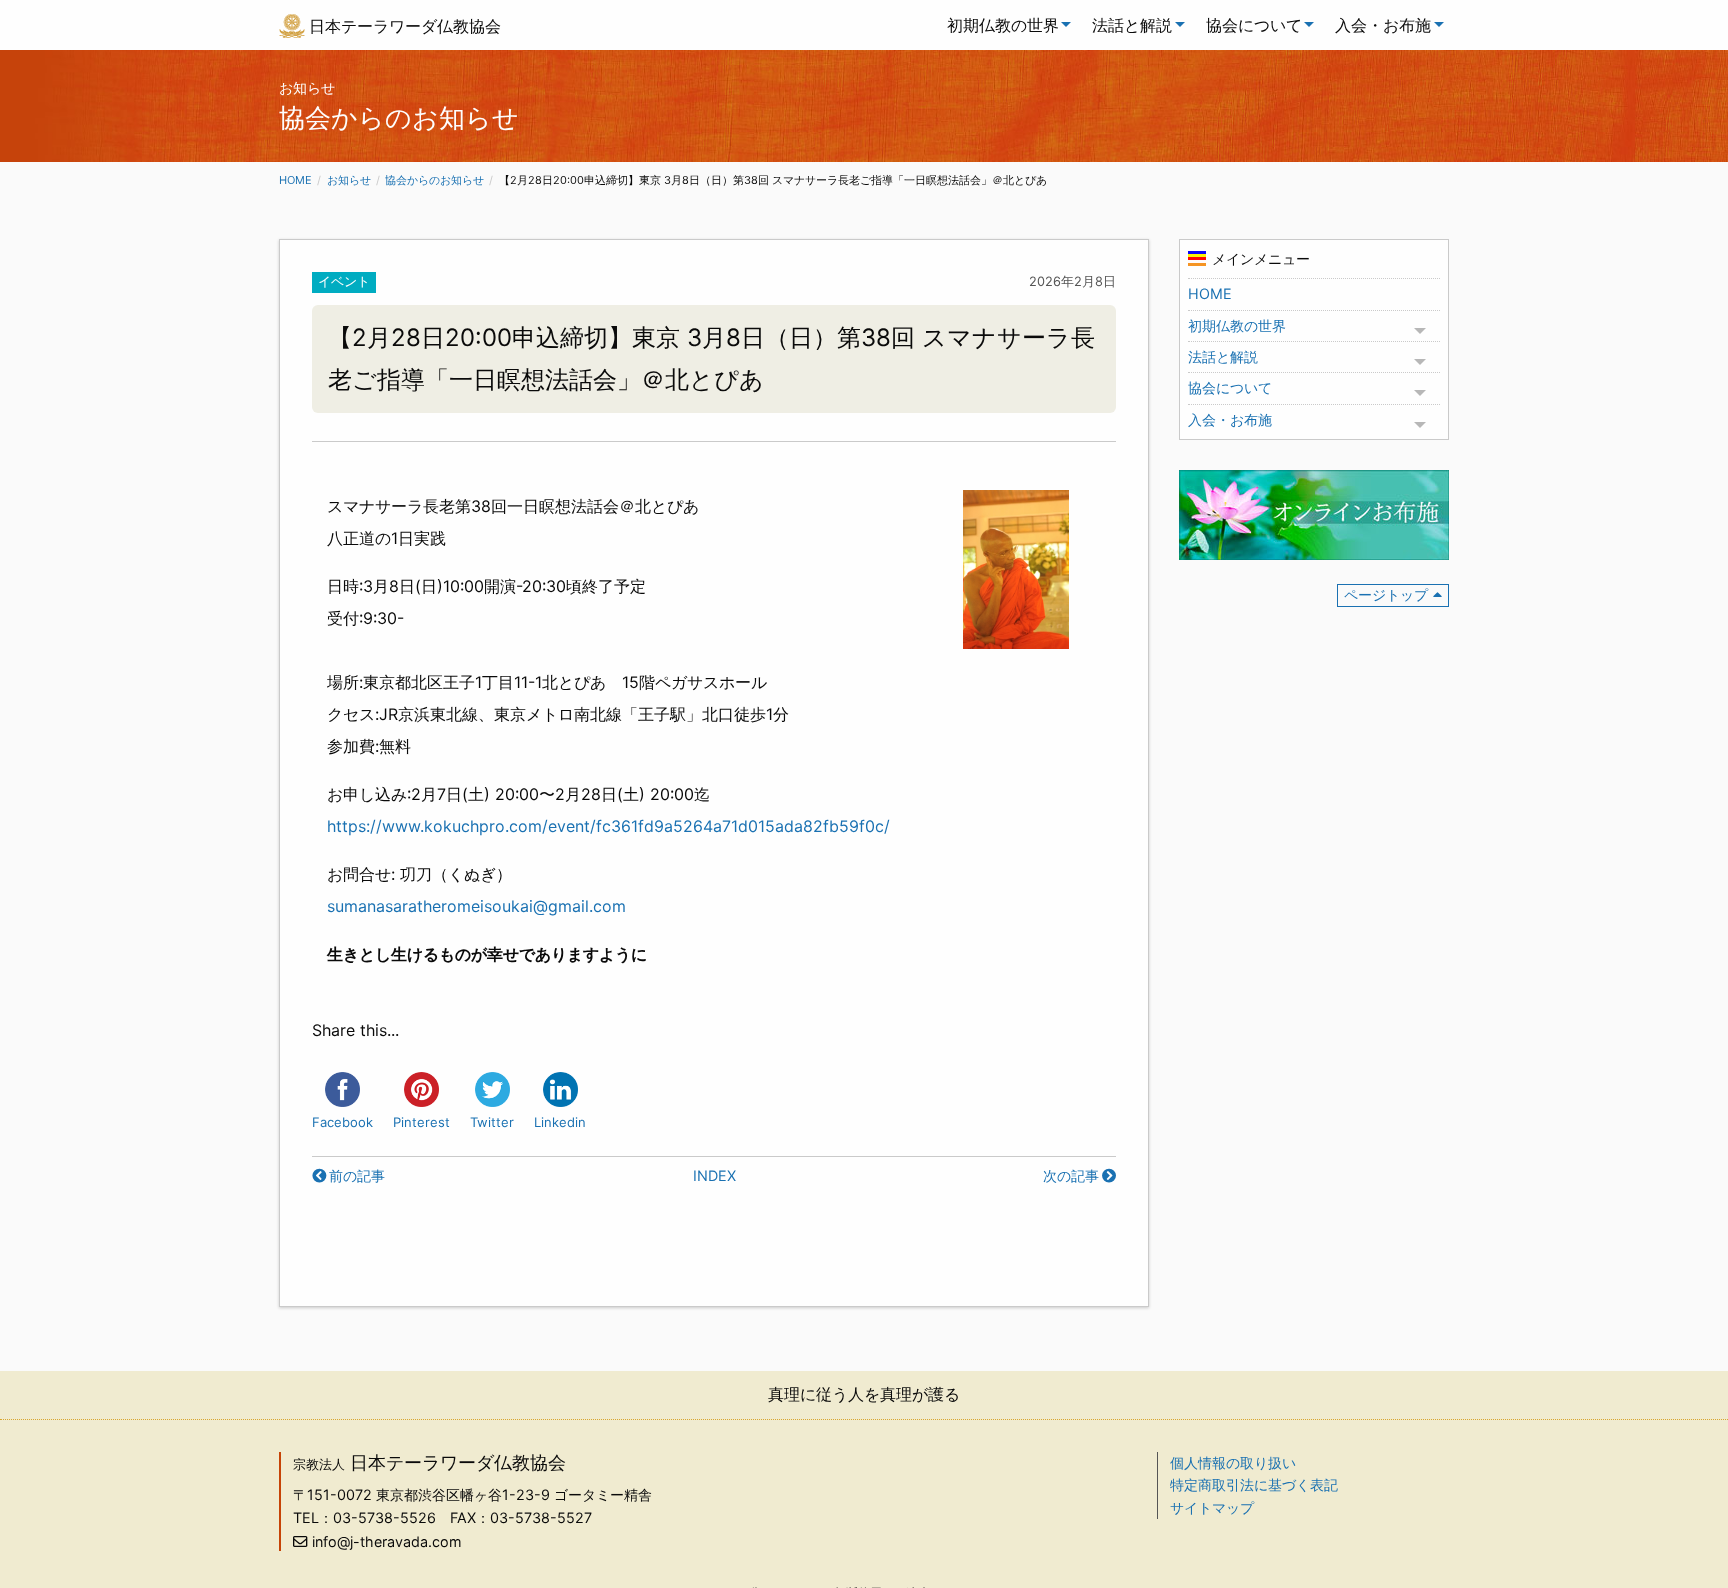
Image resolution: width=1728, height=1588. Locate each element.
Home (295, 180)
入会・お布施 (1383, 25)
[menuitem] (1004, 25)
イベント (344, 281)
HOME (1210, 293)
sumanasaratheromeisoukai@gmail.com (476, 906)
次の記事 (1071, 1175)
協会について (1254, 25)
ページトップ (1386, 594)
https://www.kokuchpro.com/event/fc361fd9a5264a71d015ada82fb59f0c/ (608, 826)
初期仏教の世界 (1003, 25)
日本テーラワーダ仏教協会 (405, 26)
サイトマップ (1212, 1507)
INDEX (714, 1175)
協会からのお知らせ (434, 180)
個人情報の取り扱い (1233, 1462)
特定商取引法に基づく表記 (1254, 1484)
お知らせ (349, 180)
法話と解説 (1132, 25)
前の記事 (357, 1175)
